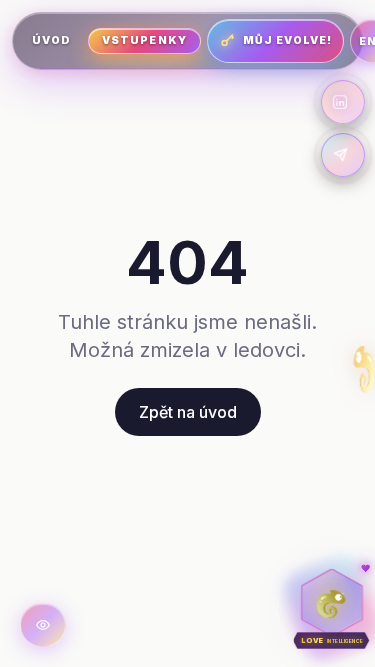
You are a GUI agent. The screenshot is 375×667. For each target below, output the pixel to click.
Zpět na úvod (188, 412)
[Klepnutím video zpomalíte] (43, 625)
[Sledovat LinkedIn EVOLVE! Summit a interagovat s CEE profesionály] (343, 102)
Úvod (51, 40)
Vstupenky (144, 40)
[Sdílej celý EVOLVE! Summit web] (343, 155)
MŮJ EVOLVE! (288, 40)
